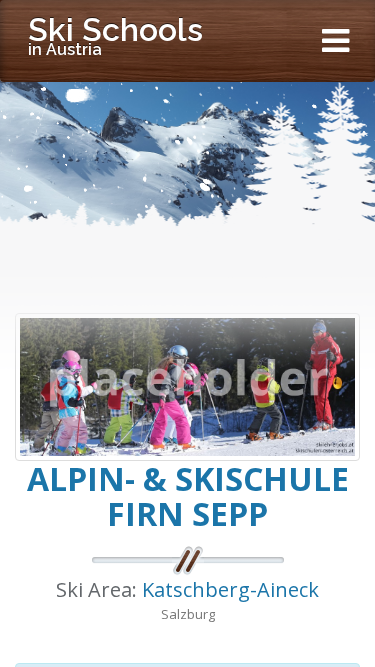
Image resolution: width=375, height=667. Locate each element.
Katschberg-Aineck (230, 589)
